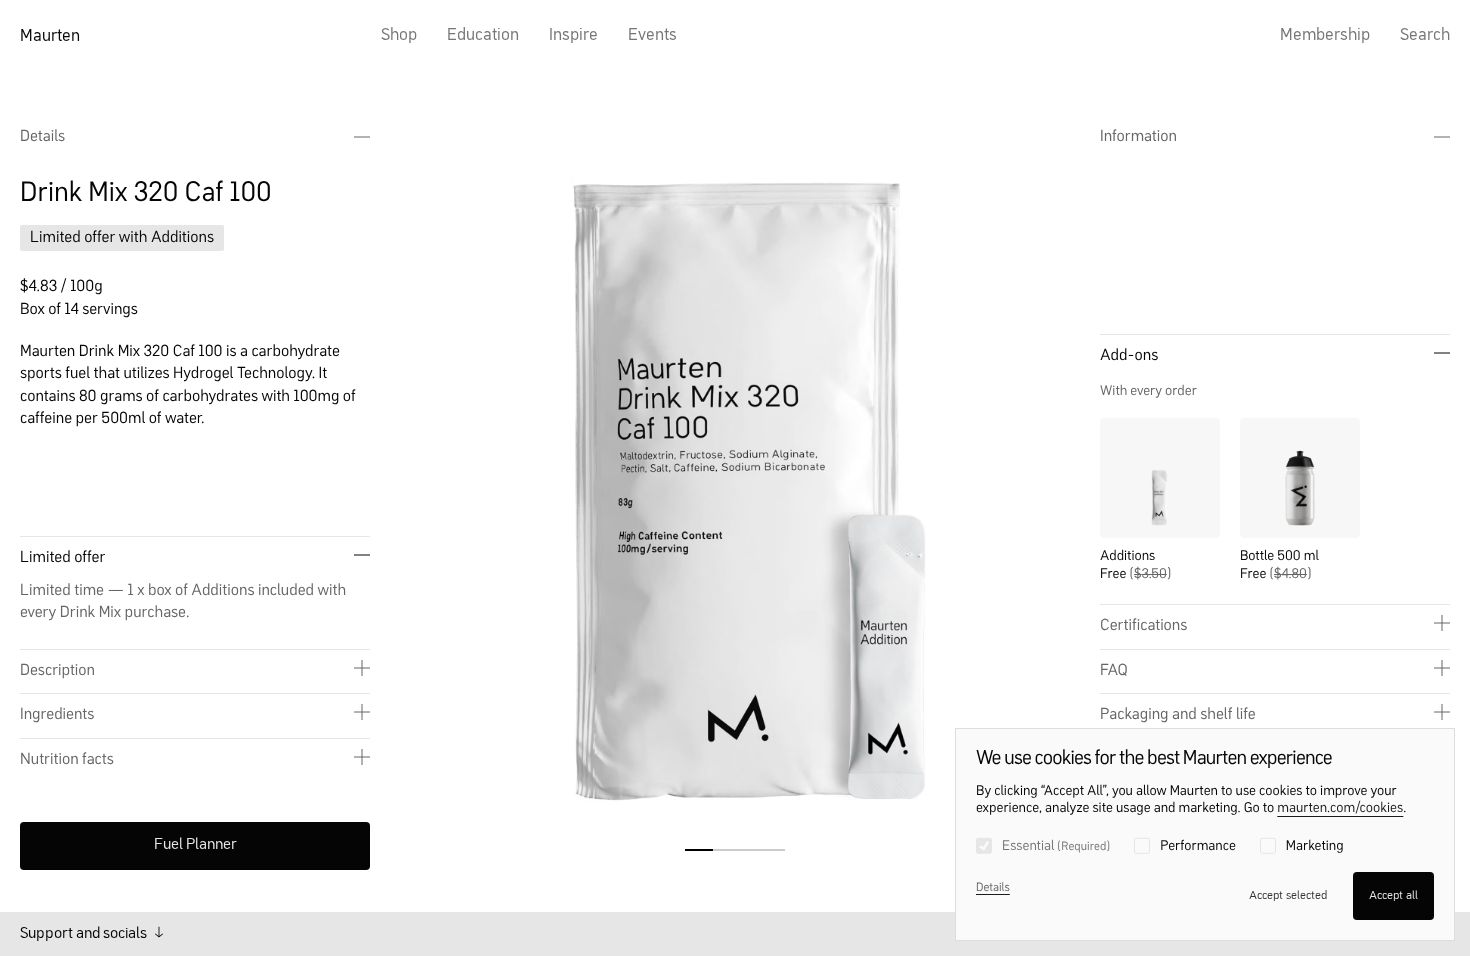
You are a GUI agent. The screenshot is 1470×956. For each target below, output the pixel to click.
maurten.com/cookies (1340, 809)
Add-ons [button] (1129, 356)
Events (652, 35)
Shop (399, 35)
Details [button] (42, 137)
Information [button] (1138, 137)
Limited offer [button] (62, 558)
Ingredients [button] (57, 715)
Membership (1325, 35)
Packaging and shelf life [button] (1178, 715)
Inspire (573, 35)
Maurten (50, 36)
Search (1425, 35)
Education (483, 35)
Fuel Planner (195, 845)
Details (993, 888)
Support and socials (85, 934)
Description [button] (57, 671)
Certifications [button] (1143, 626)
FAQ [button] (1114, 671)
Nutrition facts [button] (67, 760)
